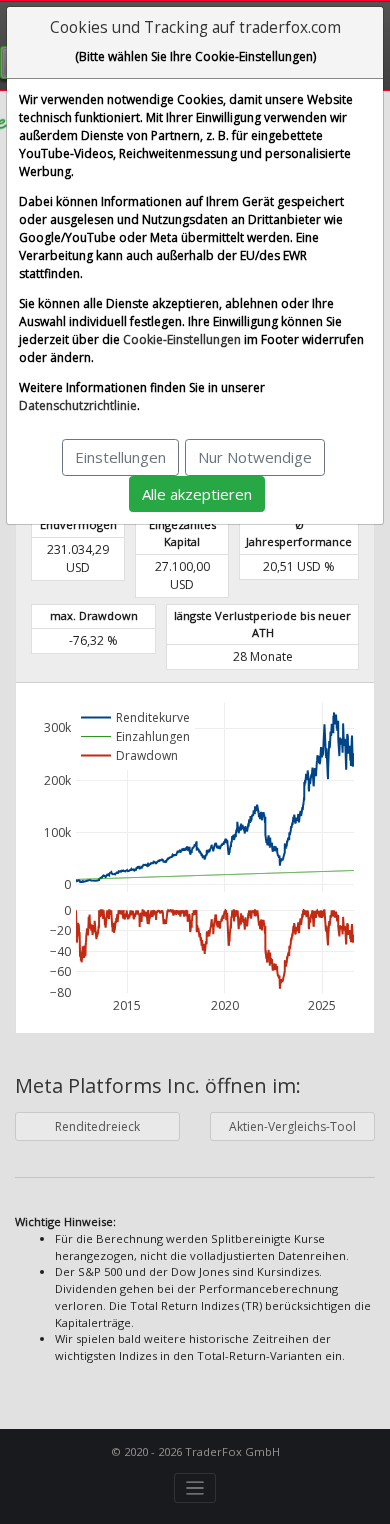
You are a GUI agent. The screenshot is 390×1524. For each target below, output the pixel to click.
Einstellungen (120, 457)
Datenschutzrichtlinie (78, 405)
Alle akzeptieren (197, 494)
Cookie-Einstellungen (182, 339)
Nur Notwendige (255, 457)
